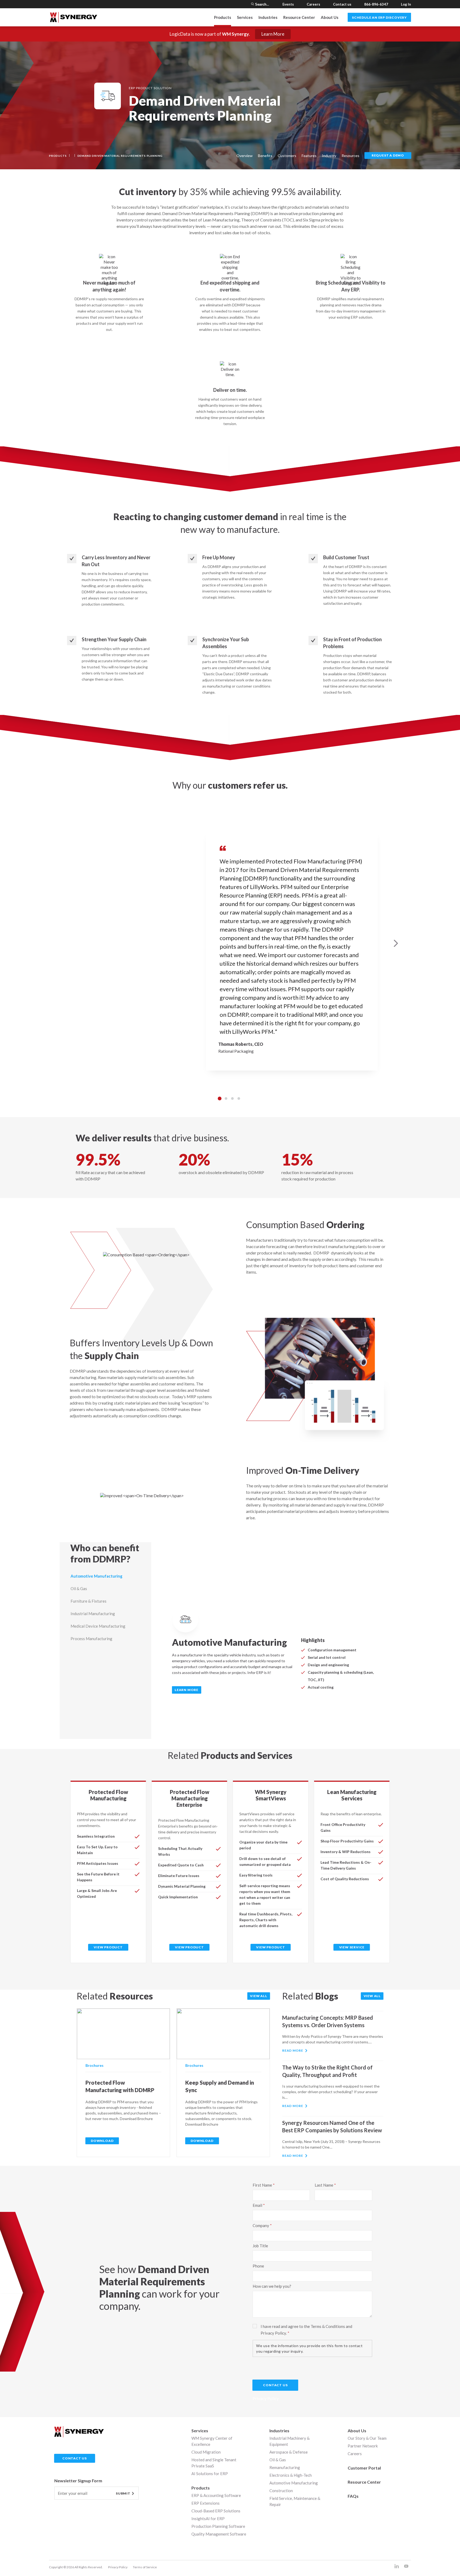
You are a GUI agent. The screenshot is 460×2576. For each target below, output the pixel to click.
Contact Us (275, 2385)
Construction (281, 2491)
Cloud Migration (206, 2452)
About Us (330, 17)
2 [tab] (226, 1098)
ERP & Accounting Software (216, 2495)
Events (288, 4)
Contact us (342, 4)
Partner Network (363, 2446)
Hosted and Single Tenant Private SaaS (214, 2463)
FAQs (353, 2496)
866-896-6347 (376, 4)
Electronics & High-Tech (291, 2475)
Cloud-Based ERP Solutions (216, 2511)
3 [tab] (232, 1098)
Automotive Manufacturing (294, 2483)
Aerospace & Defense (289, 2452)
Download (102, 2141)
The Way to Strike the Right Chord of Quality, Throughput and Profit (327, 2071)
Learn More (273, 34)
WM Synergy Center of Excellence (212, 2441)
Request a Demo (388, 155)
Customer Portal (364, 2468)
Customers (287, 156)
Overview (245, 156)
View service (352, 1947)
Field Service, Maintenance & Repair (295, 2501)
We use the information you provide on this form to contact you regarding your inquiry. (309, 2348)
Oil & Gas (278, 2460)
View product (108, 1947)
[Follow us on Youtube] (406, 2567)
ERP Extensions (206, 2503)
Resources (350, 156)
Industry (329, 156)
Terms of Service (145, 2567)
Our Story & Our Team (367, 2438)
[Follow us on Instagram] (397, 2567)
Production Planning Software (218, 2526)
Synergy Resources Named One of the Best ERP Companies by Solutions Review (332, 2126)
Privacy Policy (118, 2567)
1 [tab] (220, 1098)
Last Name (324, 2185)
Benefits (265, 156)
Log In (406, 4)
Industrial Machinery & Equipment (289, 2441)
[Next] (396, 943)
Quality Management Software (219, 2534)
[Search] (252, 4)
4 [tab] (239, 1098)
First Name (262, 2185)
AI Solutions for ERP (210, 2474)
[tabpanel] (230, 943)
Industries (279, 2431)
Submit (123, 2494)
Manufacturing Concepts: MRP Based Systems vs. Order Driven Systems (328, 2021)
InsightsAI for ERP (208, 2519)
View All (258, 1996)
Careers (313, 4)
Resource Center (299, 17)
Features (309, 156)
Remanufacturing (285, 2467)
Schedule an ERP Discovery (379, 17)
